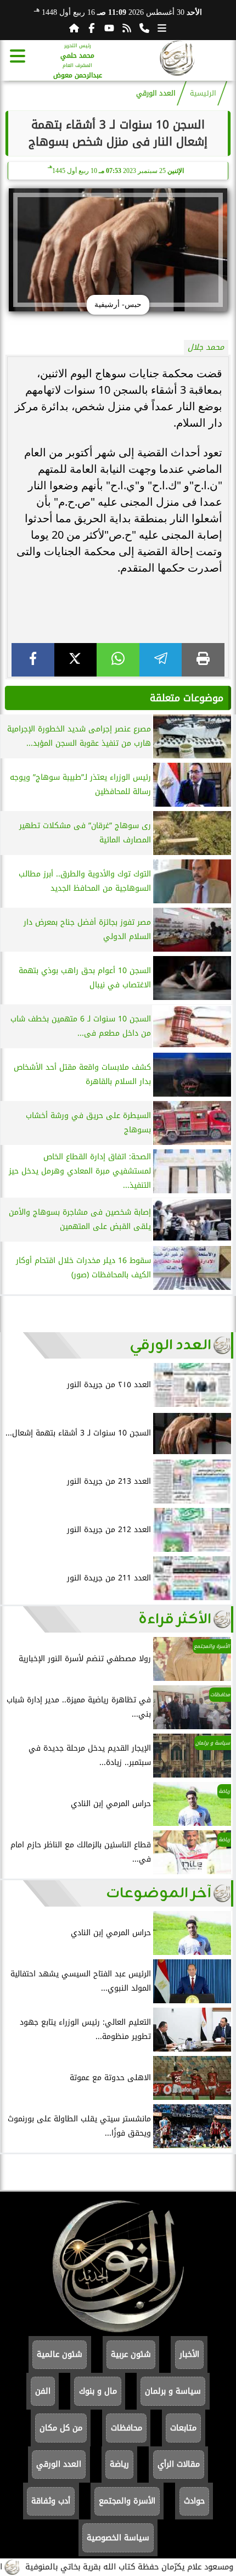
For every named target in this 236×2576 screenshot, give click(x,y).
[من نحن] (144, 28)
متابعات (183, 2428)
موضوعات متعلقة (187, 698)
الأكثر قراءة (175, 1619)
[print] (203, 660)
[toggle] (18, 56)
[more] (162, 28)
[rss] (127, 28)
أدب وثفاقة (51, 2501)
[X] (76, 660)
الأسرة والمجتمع (127, 2501)
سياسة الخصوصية (118, 2538)
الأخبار (189, 2354)
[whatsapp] (118, 660)
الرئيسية (203, 93)
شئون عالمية (60, 2354)
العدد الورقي (156, 93)
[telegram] (161, 660)
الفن (43, 2391)
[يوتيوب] (109, 28)
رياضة (119, 2464)
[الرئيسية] (74, 28)
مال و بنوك (98, 2391)
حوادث (194, 2501)
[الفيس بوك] (92, 28)
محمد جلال (206, 347)
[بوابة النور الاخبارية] (177, 60)
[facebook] (33, 660)
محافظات (127, 2428)
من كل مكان (61, 2428)
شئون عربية (131, 2354)
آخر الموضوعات (159, 1893)
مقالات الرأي (179, 2464)
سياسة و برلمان (173, 2391)
